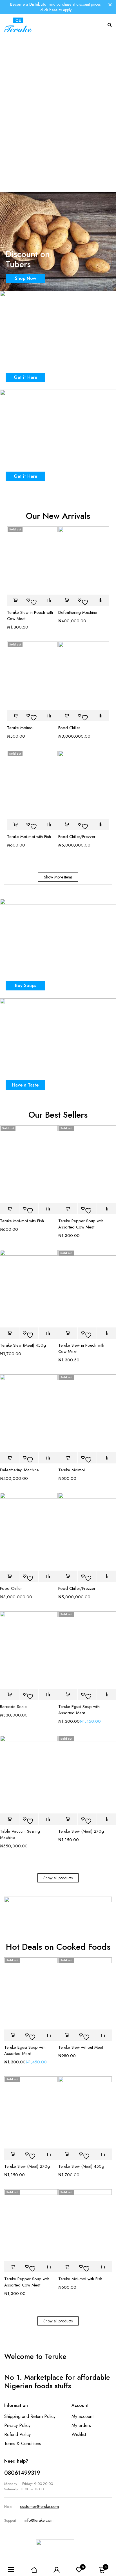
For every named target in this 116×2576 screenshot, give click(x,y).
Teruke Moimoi (20, 728)
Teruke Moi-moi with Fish (29, 837)
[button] (67, 600)
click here (49, 10)
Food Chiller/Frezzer (77, 837)
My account (82, 2416)
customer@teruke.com (39, 2506)
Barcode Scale (13, 1707)
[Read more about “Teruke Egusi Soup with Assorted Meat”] (68, 1694)
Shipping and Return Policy (30, 2416)
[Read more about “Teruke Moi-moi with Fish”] (15, 824)
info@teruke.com (39, 2520)
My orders (81, 2425)
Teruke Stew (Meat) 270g (81, 1831)
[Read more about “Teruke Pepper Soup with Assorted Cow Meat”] (68, 1209)
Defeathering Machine (78, 612)
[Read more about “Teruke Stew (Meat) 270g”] (68, 1819)
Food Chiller (69, 728)
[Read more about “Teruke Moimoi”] (15, 716)
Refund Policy (17, 2434)
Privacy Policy (17, 2425)
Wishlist (79, 2434)
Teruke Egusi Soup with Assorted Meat (79, 1710)
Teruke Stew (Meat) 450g (23, 1345)
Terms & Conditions (23, 2444)
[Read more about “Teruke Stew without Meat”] (67, 2035)
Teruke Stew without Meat (81, 2047)
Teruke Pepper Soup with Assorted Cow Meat (81, 1224)
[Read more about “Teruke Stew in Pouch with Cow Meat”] (15, 600)
